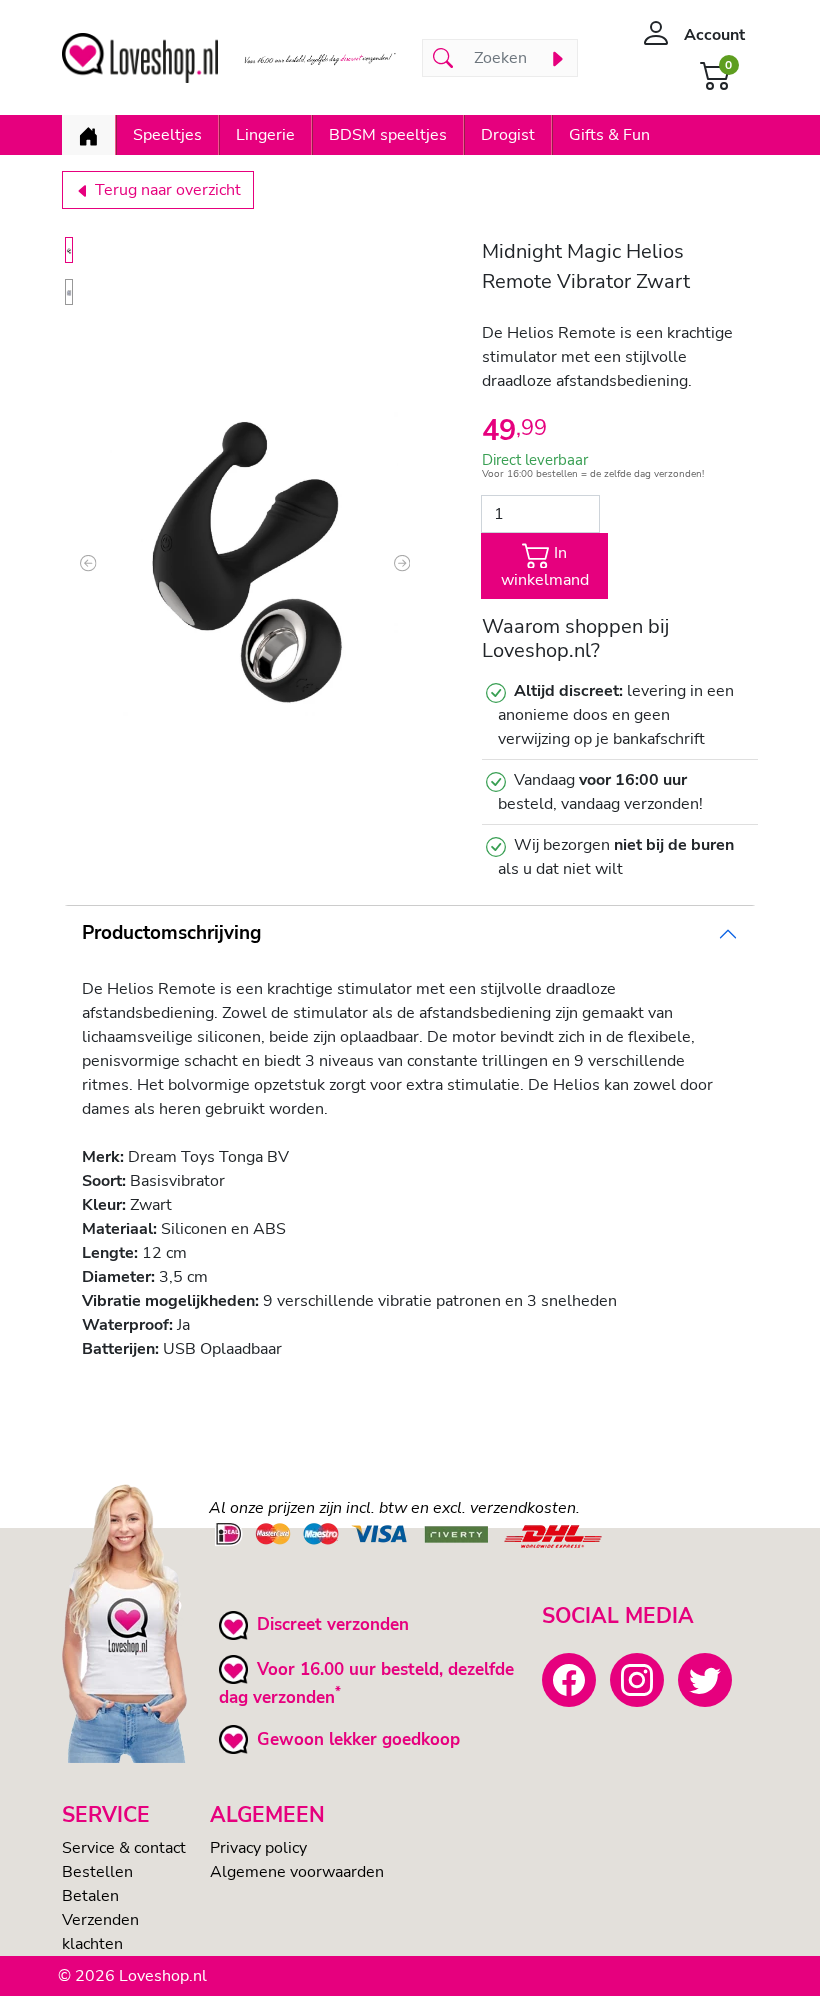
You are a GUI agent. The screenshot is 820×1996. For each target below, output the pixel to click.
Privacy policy (258, 1848)
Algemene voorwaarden (297, 1872)
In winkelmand (545, 567)
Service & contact (124, 1848)
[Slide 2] (69, 292)
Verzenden (100, 1920)
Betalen (90, 1896)
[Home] (88, 135)
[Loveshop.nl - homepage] (140, 58)
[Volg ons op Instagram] (637, 1680)
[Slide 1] (69, 250)
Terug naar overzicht (166, 190)
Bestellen (97, 1872)
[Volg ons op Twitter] (705, 1680)
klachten (92, 1944)
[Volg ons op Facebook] (569, 1680)
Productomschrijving (171, 933)
